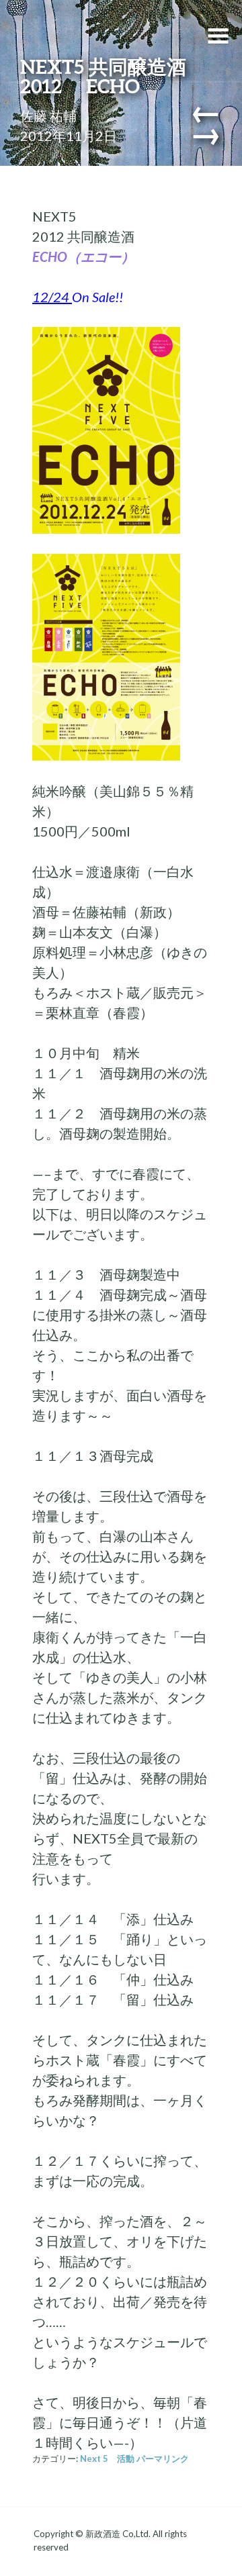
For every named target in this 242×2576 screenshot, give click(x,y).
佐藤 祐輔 (48, 115)
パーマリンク (163, 2459)
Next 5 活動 (107, 2459)
